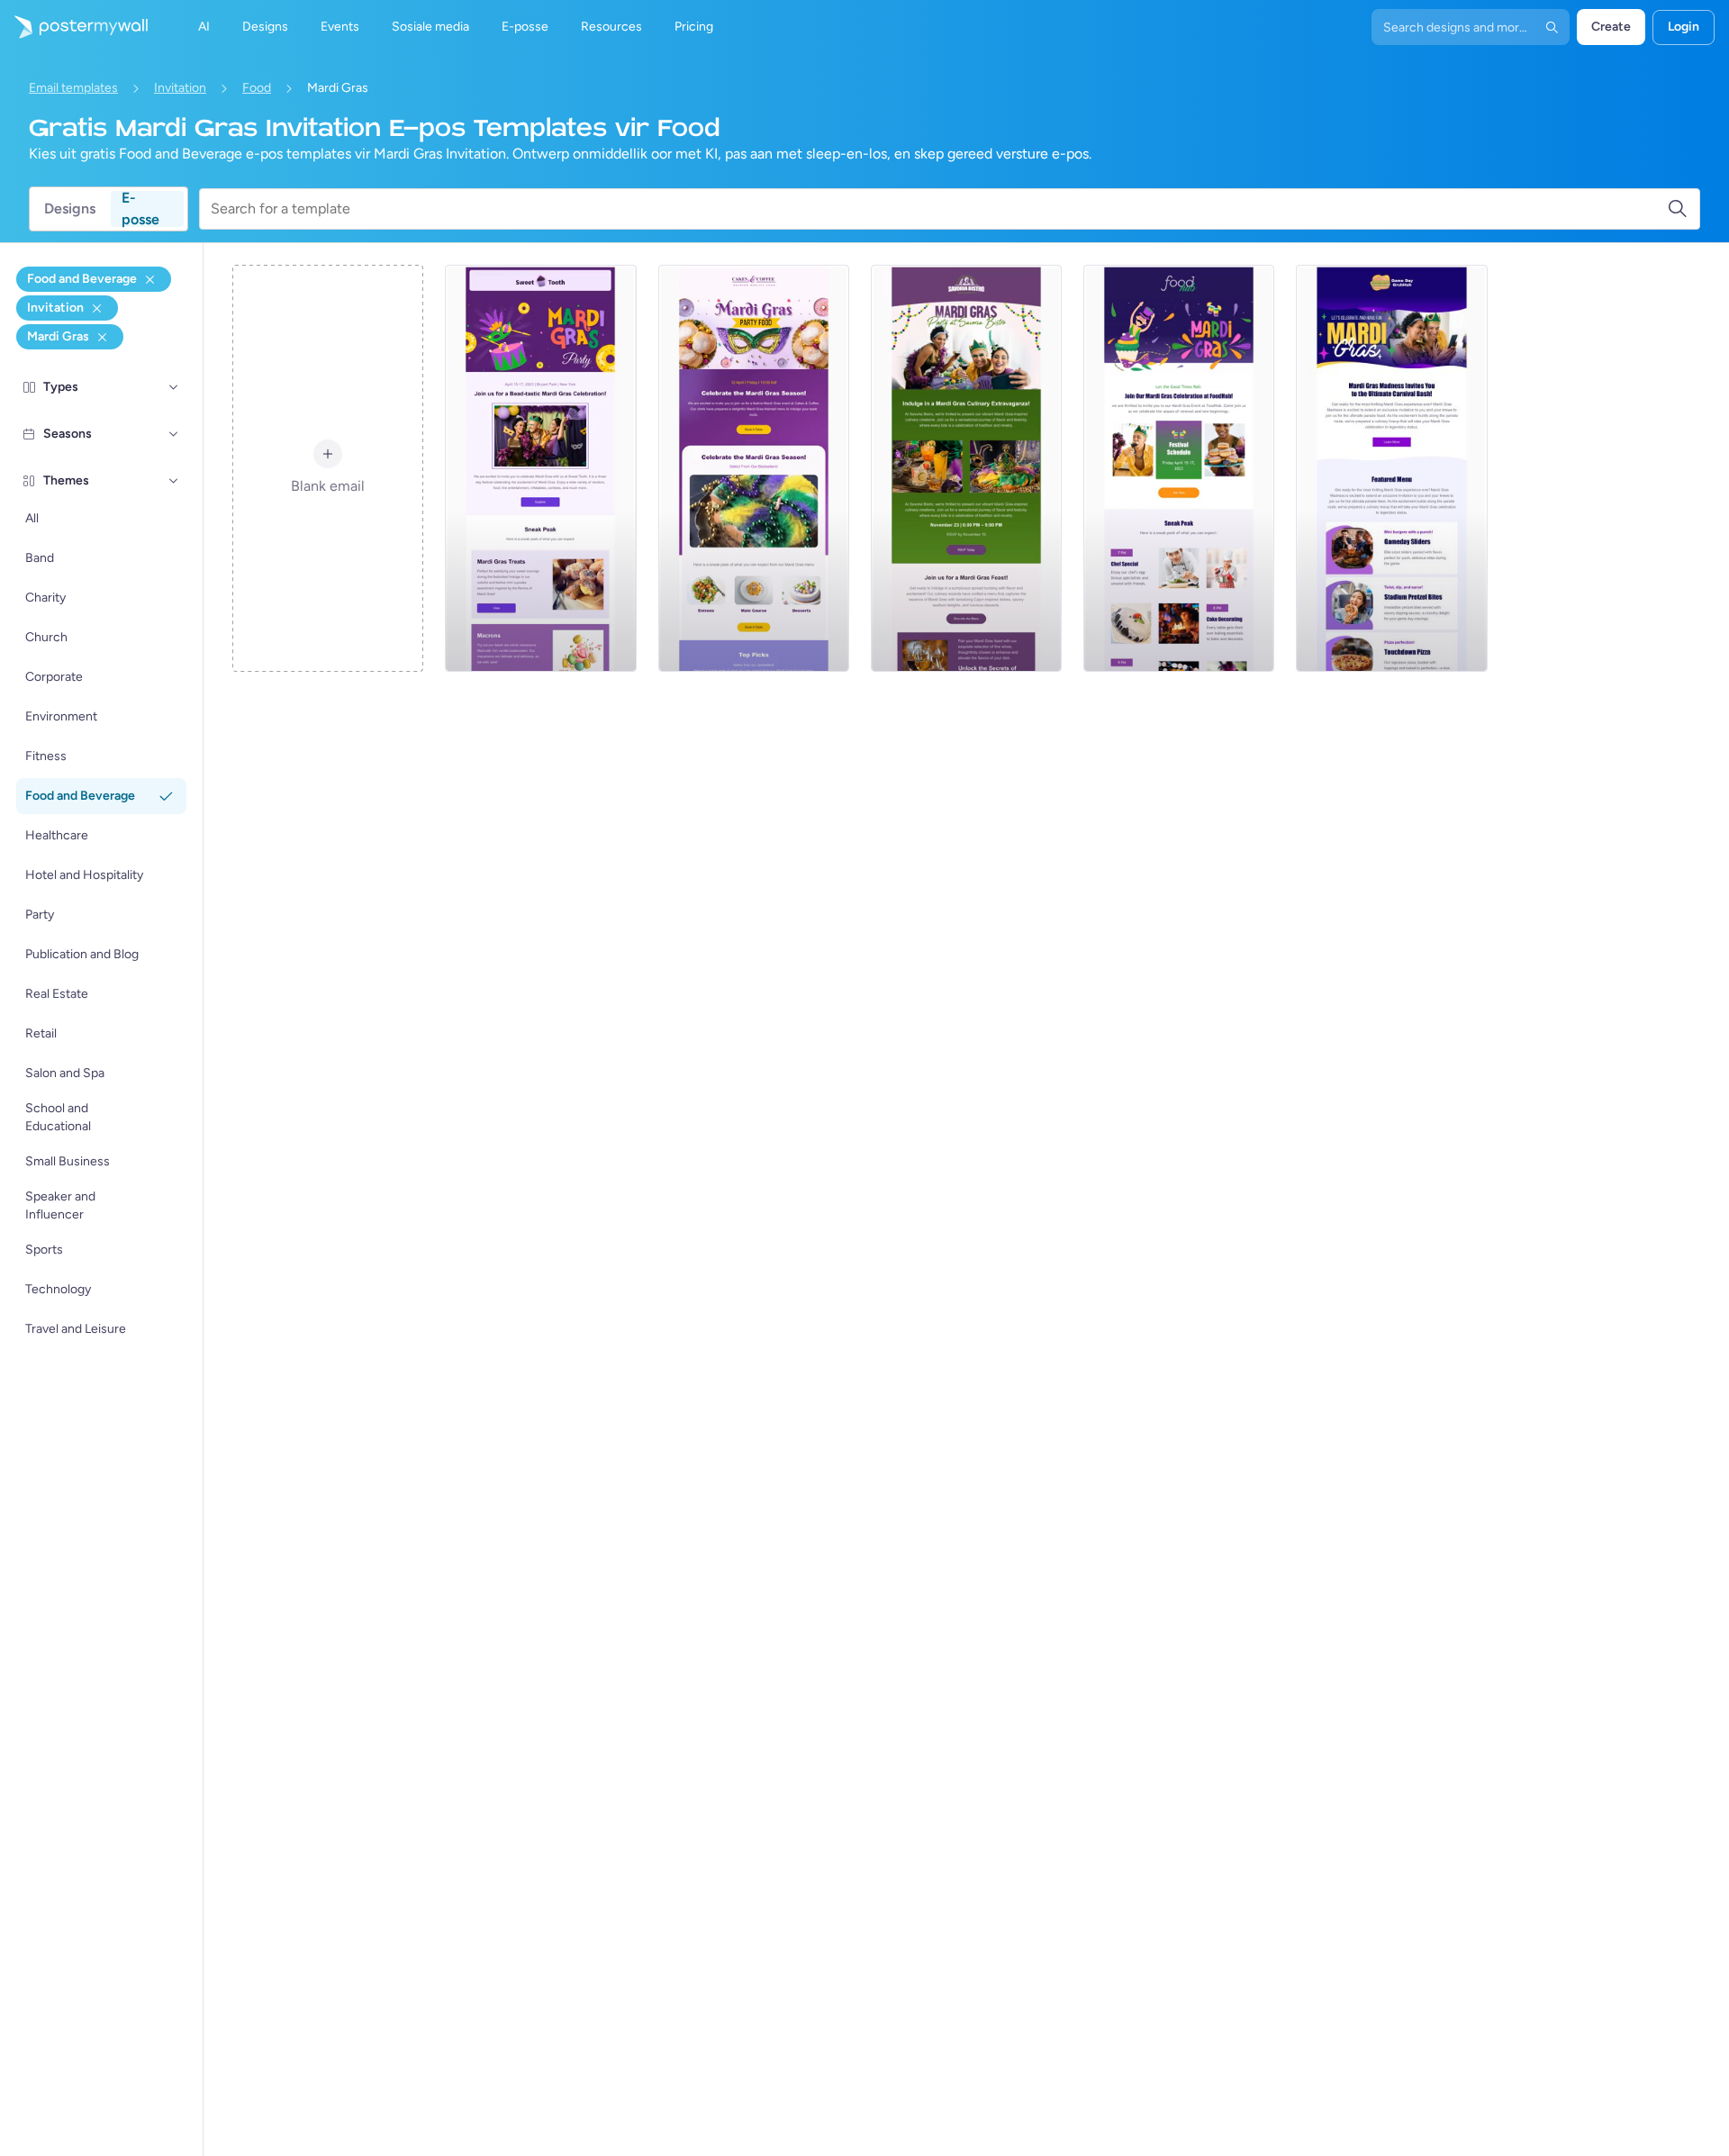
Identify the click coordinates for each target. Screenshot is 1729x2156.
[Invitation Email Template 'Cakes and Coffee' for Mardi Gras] (754, 468)
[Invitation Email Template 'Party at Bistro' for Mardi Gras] (966, 468)
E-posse (140, 209)
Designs (70, 208)
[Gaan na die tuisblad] (74, 27)
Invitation (180, 88)
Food (257, 88)
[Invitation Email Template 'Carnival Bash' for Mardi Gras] (1391, 468)
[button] (174, 387)
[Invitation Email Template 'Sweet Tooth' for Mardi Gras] (540, 468)
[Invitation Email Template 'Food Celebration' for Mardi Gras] (1179, 468)
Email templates (73, 88)
